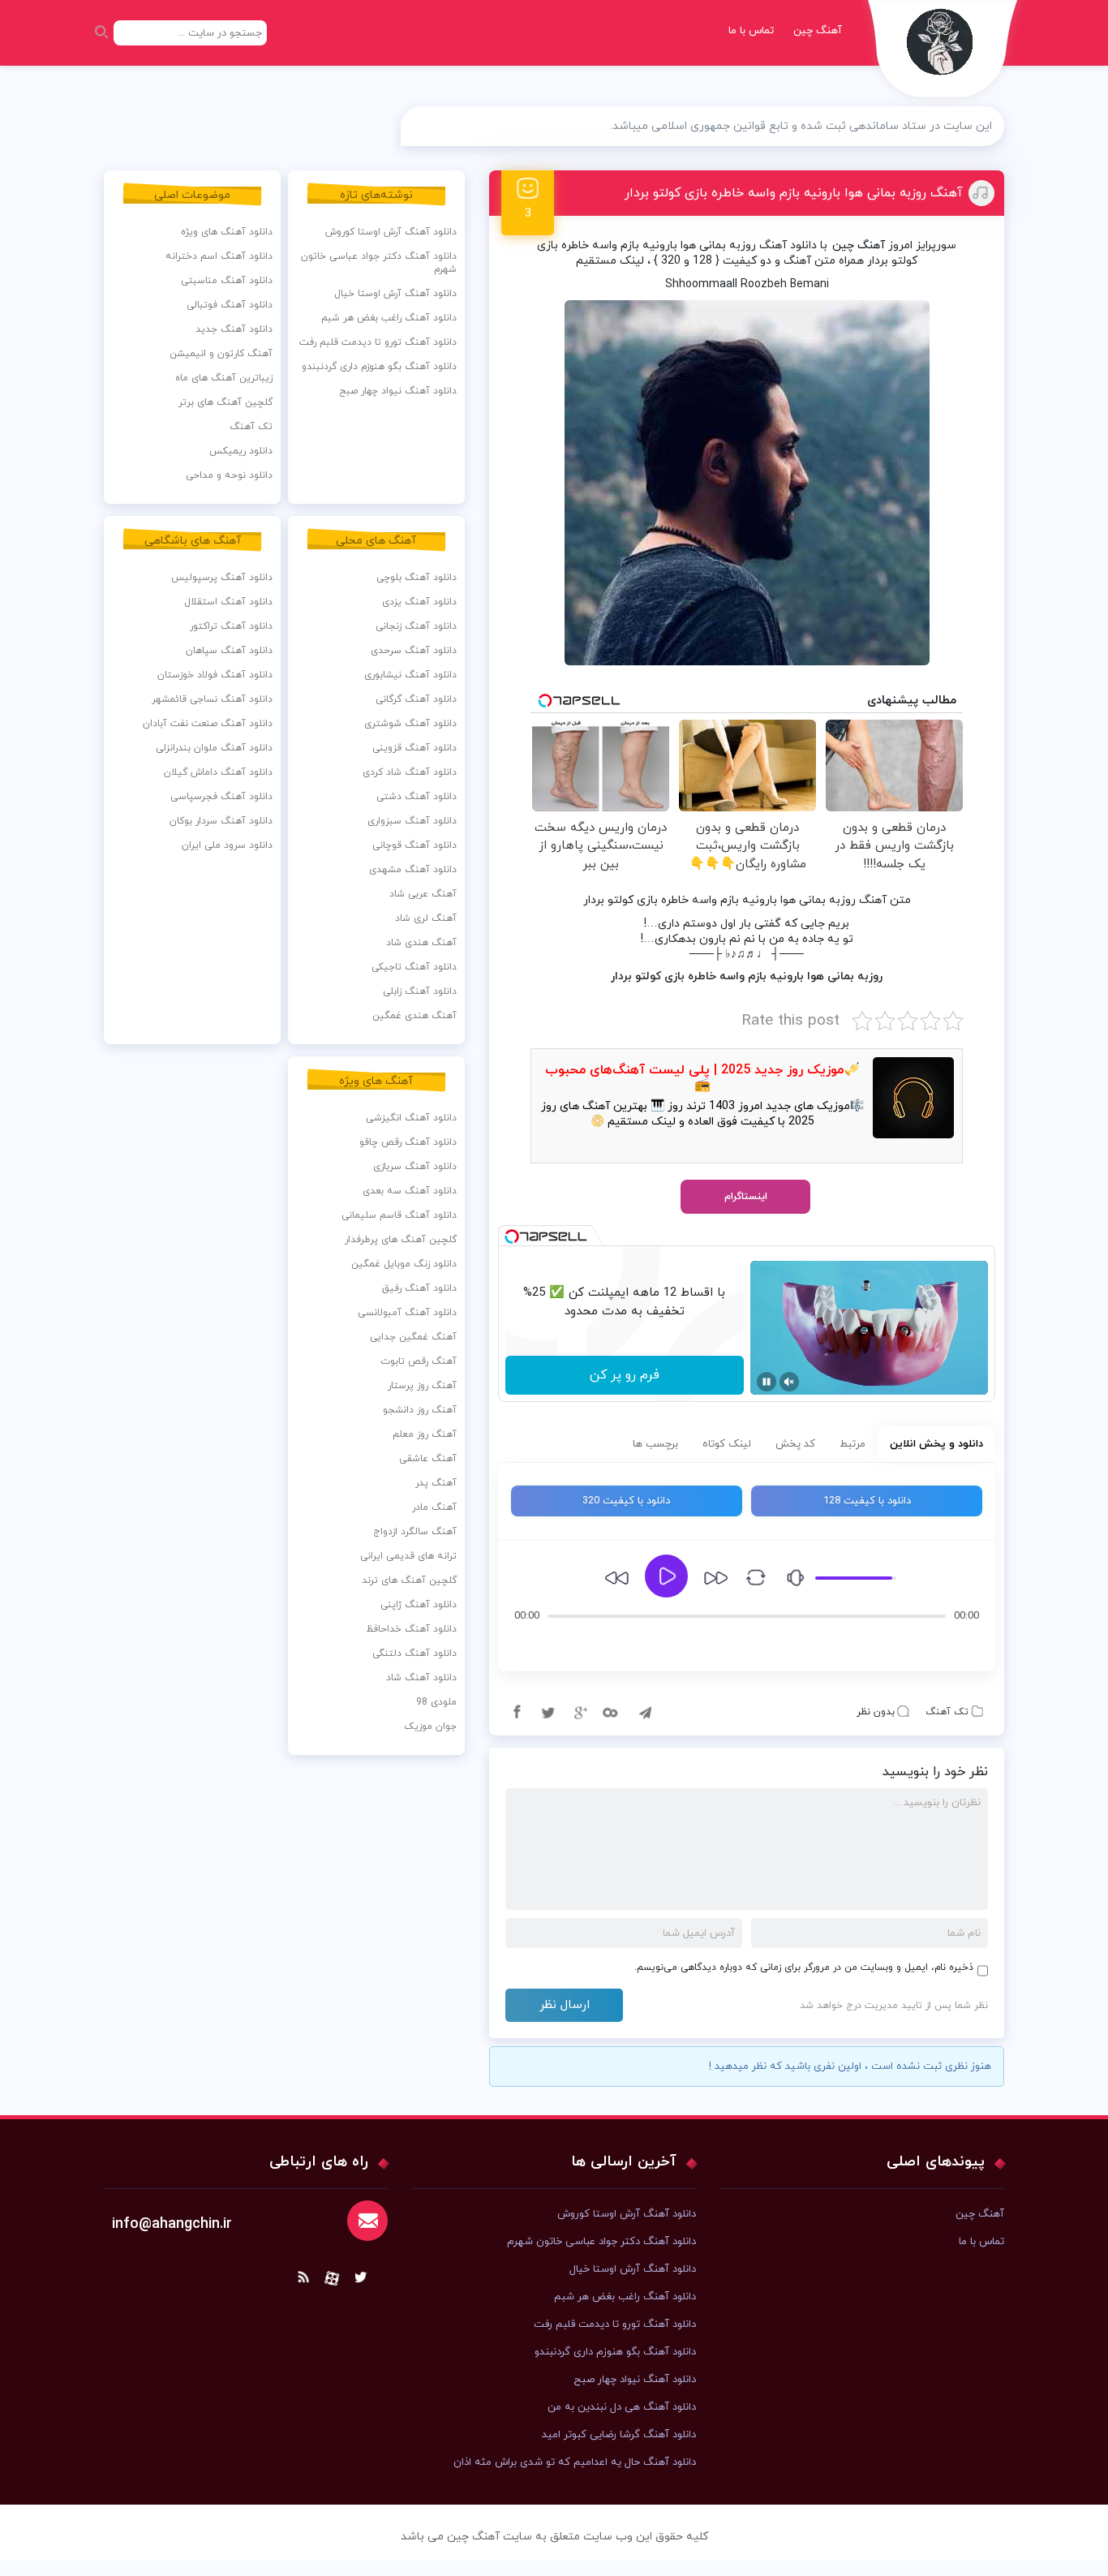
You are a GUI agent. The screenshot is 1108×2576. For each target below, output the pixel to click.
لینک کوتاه (727, 1444)
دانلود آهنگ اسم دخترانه (219, 256)
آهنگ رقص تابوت (419, 1361)
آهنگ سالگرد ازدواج (415, 1532)
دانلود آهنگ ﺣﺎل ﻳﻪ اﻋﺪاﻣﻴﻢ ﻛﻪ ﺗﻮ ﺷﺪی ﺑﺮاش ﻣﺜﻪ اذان (575, 2462)
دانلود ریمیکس (241, 451)
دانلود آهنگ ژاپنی (419, 1605)
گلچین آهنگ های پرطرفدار (401, 1240)
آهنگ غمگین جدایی (413, 1337)
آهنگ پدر (436, 1483)
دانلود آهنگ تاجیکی (414, 967)
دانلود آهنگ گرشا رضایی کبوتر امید (619, 2435)
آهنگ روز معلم (425, 1434)
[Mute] (789, 1382)
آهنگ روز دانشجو (420, 1410)
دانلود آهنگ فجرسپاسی (221, 797)
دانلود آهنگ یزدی (419, 602)
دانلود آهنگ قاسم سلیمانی (399, 1215)
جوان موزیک (430, 1727)
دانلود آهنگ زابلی (420, 991)
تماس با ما (751, 31)
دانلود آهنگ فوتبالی (230, 305)
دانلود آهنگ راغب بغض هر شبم (389, 318)
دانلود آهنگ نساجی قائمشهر (212, 699)
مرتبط (852, 1444)
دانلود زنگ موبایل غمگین (404, 1264)
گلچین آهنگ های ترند (409, 1580)
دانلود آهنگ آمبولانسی (407, 1313)
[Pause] (767, 1382)
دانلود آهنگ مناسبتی (227, 281)
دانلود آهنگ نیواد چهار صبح (398, 391)
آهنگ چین (818, 31)
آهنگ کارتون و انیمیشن (221, 354)
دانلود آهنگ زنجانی (416, 626)
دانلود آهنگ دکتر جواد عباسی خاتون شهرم (379, 263)
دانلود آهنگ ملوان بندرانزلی (214, 748)
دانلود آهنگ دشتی (417, 797)
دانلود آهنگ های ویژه (227, 232)
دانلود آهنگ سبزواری (412, 821)
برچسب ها (655, 1444)
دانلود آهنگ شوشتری (410, 724)
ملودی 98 (436, 1702)
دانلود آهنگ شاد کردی (410, 772)
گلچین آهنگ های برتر (225, 402)
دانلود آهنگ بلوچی (417, 578)
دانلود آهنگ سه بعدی (410, 1191)
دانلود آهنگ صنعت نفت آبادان (208, 724)
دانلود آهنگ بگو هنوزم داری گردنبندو (379, 367)
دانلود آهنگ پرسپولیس (222, 578)
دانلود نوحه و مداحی (229, 475)
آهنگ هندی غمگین (414, 1016)
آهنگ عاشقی (428, 1459)
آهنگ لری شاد (426, 918)
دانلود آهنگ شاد (421, 1678)
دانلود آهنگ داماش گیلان (218, 772)
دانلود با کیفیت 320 (626, 1501)
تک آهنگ (947, 1712)
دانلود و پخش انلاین (936, 1444)
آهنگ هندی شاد (421, 943)
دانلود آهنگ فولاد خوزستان (215, 675)
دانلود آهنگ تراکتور (231, 626)
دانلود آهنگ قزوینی (414, 748)
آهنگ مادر (434, 1507)
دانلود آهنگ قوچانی (414, 845)
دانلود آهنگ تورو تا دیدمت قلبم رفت (378, 342)
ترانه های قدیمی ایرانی (408, 1556)
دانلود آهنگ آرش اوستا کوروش (391, 232)
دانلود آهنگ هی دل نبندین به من (622, 2407)
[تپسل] (512, 1236)
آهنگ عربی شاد (423, 894)
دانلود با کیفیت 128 (867, 1501)
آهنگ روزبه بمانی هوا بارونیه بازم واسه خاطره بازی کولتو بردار (794, 193)
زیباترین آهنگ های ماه (224, 378)
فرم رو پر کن (625, 1375)
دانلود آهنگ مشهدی (413, 870)
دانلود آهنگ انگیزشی (411, 1118)
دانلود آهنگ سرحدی (414, 651)
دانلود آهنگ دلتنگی (414, 1654)
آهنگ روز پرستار (422, 1386)
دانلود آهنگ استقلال (228, 602)
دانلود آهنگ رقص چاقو (408, 1142)
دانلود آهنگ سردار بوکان (221, 821)
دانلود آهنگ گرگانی (416, 699)
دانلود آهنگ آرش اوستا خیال (395, 294)
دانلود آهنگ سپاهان (229, 651)
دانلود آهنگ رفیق (419, 1288)
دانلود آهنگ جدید (234, 329)
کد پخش (795, 1444)
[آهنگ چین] (943, 53)
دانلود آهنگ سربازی (415, 1167)
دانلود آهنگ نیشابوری (410, 675)
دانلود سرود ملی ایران (227, 845)
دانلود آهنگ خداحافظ (411, 1629)
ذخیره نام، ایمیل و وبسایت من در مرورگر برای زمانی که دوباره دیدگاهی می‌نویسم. (804, 1967)
